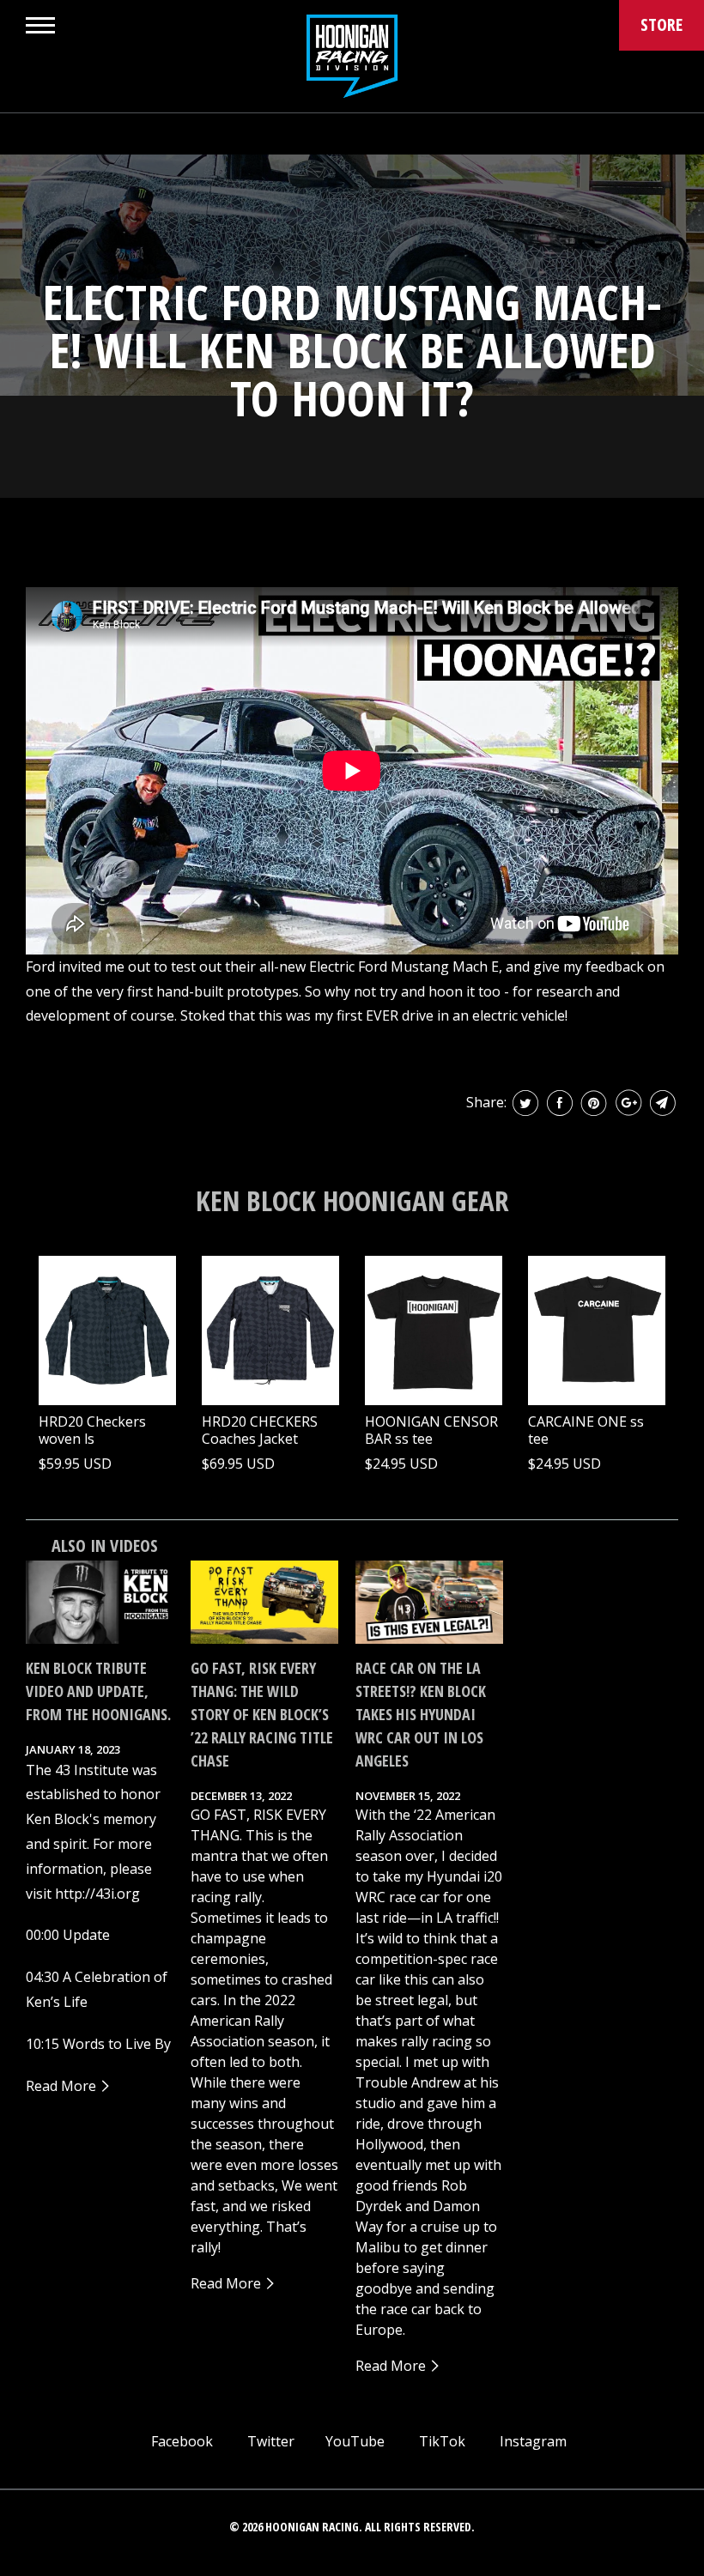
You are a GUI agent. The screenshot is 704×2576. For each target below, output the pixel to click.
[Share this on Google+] (628, 1103)
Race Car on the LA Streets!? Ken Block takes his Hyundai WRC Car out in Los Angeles (421, 1714)
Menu (40, 25)
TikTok (440, 2441)
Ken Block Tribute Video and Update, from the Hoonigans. (98, 1691)
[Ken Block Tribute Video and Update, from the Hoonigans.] (100, 1602)
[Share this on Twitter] (525, 1103)
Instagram (531, 2441)
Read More (63, 2086)
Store (662, 24)
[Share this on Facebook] (560, 1103)
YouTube (353, 2441)
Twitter (269, 2441)
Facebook (180, 2441)
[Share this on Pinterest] (594, 1103)
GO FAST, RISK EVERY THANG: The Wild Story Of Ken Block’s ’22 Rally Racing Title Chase (262, 1714)
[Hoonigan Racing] (352, 56)
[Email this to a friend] (663, 1103)
